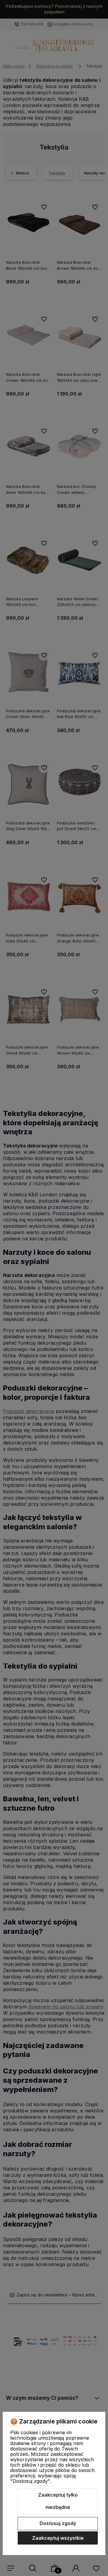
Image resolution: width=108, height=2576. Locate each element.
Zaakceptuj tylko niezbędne (58, 2501)
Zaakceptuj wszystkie (58, 2538)
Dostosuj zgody (58, 2523)
